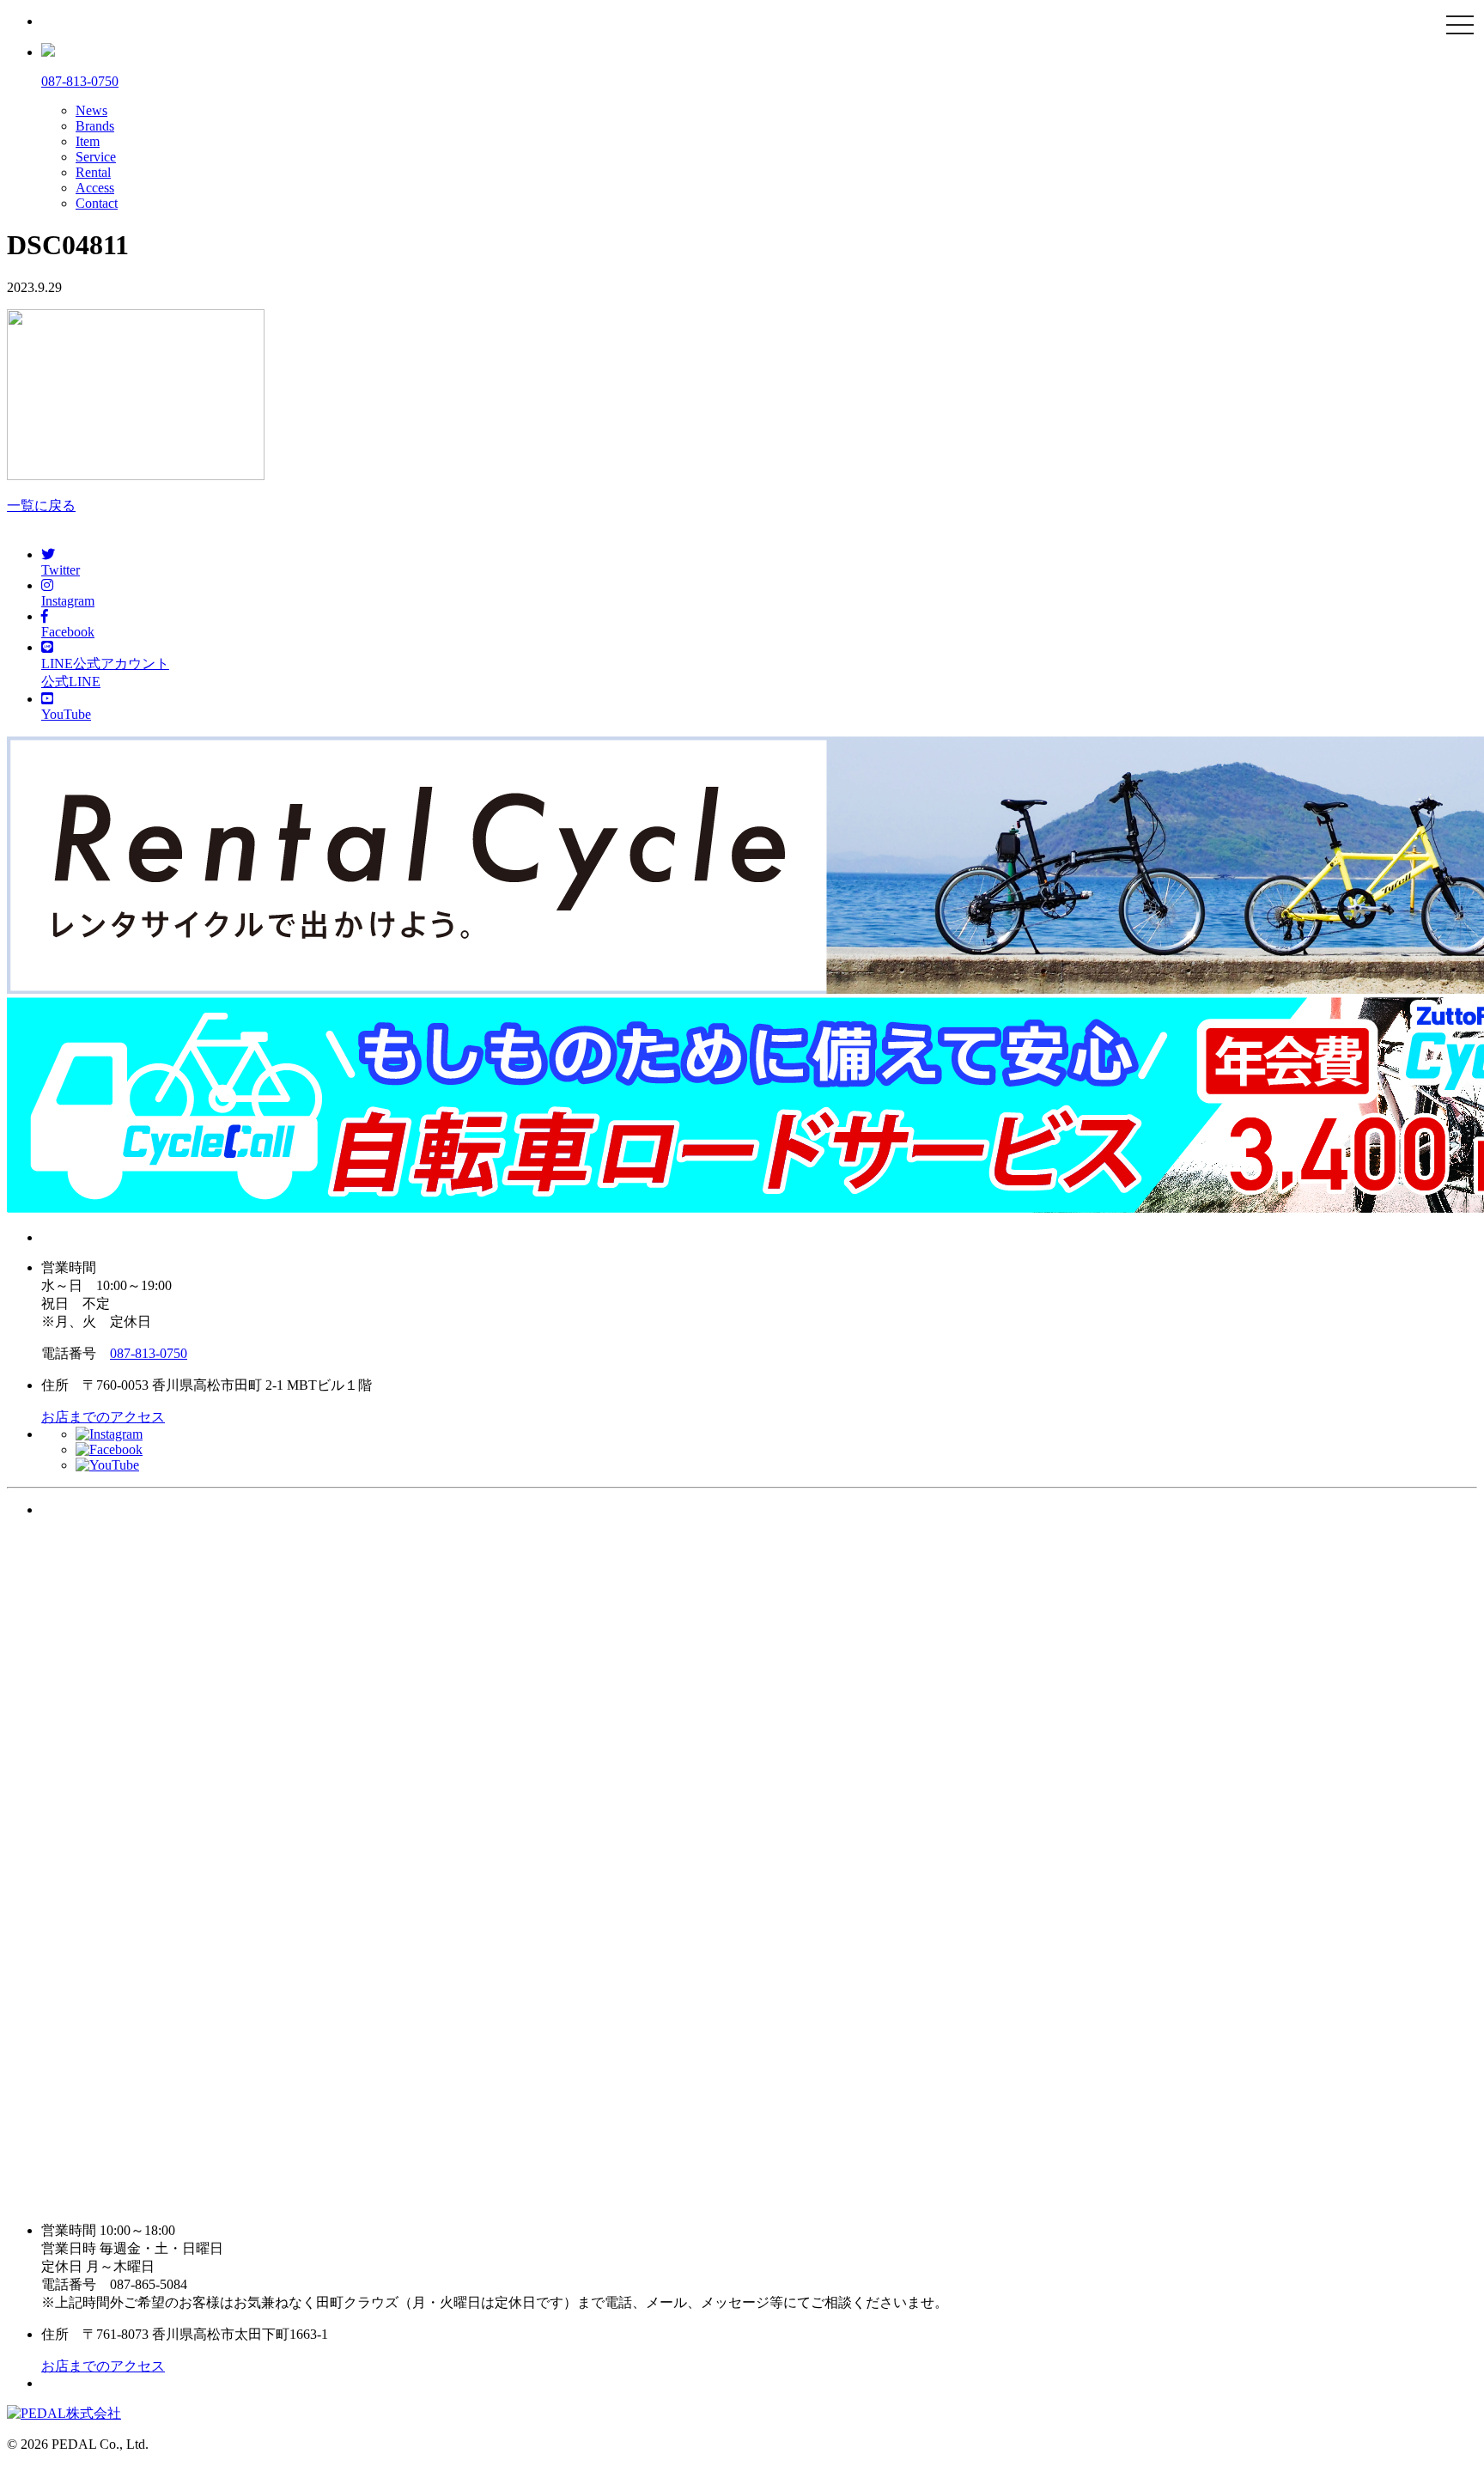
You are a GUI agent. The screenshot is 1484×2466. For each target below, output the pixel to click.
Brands (95, 126)
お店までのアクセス (103, 1417)
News (91, 110)
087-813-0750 (149, 1353)
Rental (93, 172)
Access (95, 188)
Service (96, 157)
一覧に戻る (41, 505)
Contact (97, 203)
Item (88, 141)
